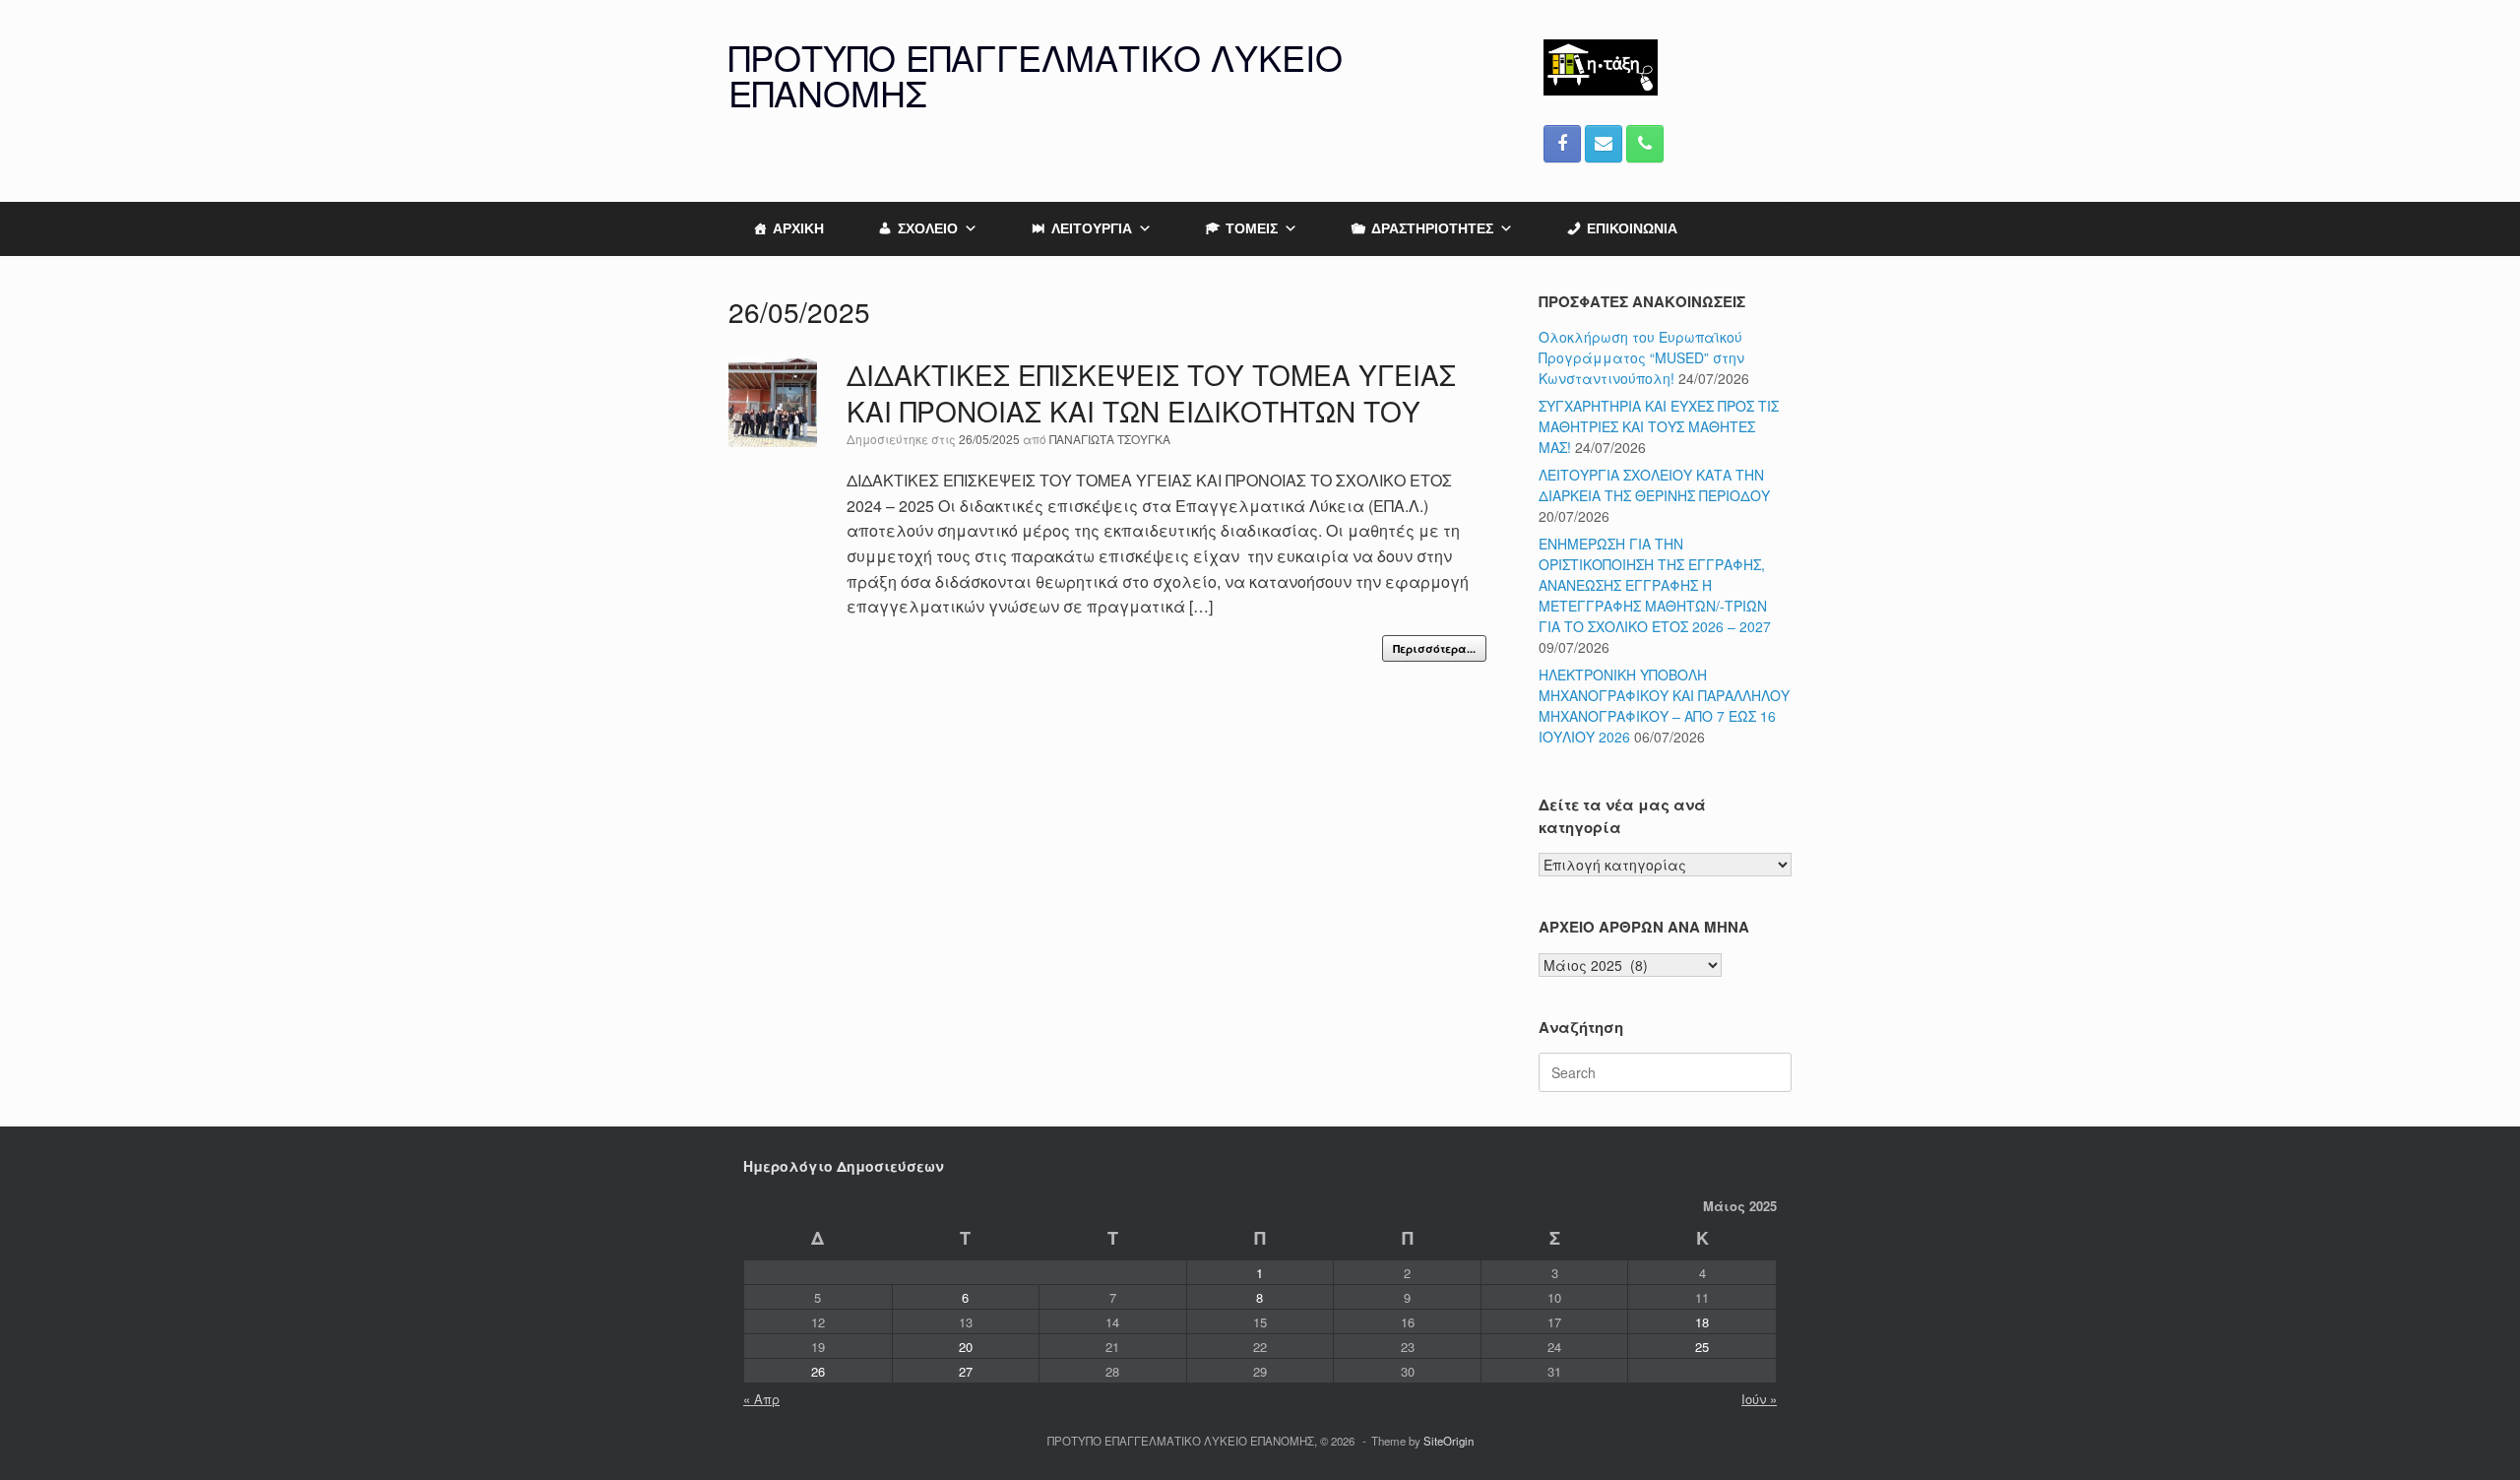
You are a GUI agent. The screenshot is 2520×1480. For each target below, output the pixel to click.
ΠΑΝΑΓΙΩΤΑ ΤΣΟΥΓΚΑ (1110, 439)
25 (1702, 1347)
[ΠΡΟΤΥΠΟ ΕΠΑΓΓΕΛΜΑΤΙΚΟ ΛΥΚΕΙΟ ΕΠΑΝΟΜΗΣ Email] (1604, 144)
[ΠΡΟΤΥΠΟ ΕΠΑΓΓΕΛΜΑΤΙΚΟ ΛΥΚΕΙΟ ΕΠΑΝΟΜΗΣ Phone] (1645, 144)
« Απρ (761, 1399)
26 (818, 1371)
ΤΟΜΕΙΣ (1252, 228)
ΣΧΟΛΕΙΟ (928, 228)
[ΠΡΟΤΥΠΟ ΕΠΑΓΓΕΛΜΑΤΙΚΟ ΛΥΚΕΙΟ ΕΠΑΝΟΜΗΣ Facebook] (1562, 144)
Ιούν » (1759, 1399)
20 (966, 1347)
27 (966, 1371)
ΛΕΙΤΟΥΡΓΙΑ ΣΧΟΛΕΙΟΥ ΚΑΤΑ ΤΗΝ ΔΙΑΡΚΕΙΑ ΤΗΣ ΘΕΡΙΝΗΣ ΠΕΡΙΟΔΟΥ (1654, 485)
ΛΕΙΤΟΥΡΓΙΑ (1092, 228)
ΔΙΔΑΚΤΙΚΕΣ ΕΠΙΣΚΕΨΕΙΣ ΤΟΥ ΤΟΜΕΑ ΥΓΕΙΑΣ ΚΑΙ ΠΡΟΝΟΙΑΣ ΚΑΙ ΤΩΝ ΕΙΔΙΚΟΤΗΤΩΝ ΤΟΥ (1151, 393)
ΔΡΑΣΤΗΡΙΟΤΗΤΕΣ (1432, 228)
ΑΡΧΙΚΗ (798, 228)
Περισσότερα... (1434, 648)
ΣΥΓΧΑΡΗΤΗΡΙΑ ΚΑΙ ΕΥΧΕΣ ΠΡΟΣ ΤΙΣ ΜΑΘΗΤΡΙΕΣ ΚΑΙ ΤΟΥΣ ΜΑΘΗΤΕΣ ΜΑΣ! (1659, 426)
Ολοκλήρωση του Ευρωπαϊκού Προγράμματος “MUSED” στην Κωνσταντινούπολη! (1641, 357)
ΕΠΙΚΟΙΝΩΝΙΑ (1632, 228)
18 (1702, 1322)
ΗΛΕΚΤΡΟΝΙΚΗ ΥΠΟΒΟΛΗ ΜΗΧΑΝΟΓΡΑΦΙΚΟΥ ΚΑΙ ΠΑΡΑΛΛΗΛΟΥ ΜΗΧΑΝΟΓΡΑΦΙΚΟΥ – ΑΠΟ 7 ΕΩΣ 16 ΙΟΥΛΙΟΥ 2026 (1664, 706)
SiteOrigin (1449, 1441)
